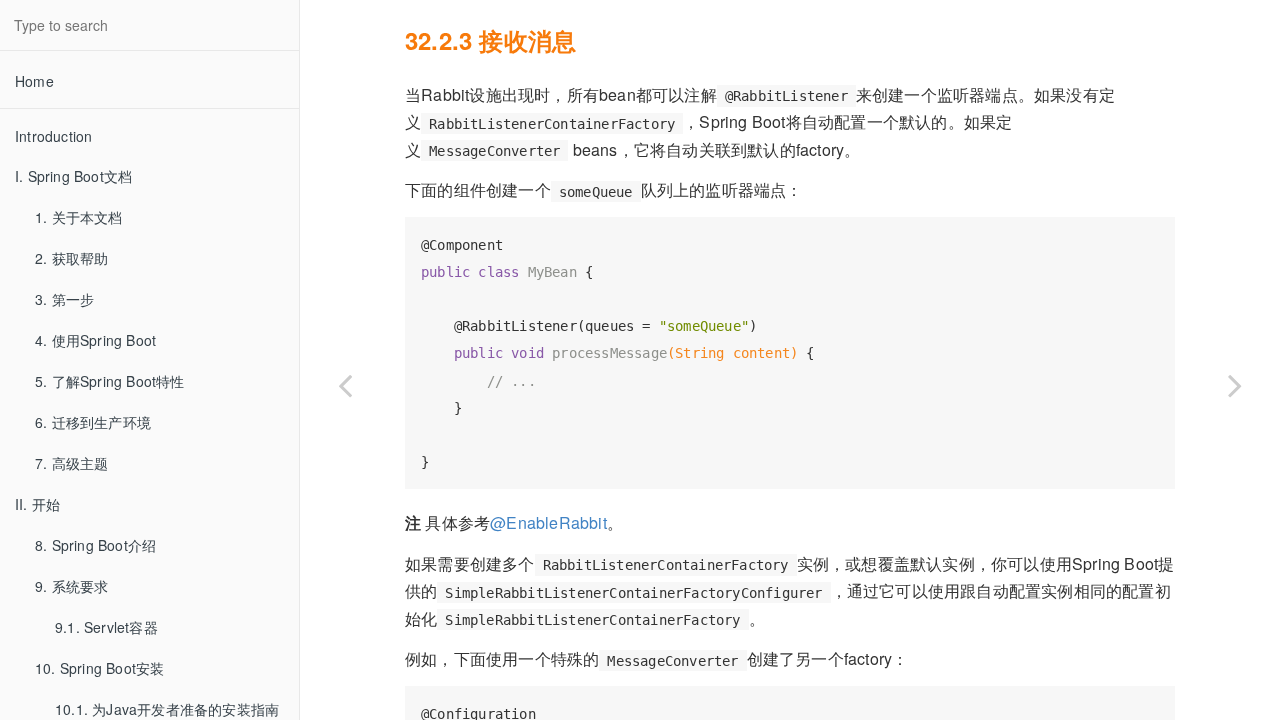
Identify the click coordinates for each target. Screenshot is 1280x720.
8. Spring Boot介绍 (95, 545)
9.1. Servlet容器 (106, 627)
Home (34, 81)
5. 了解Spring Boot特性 (110, 381)
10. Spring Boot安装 (99, 668)
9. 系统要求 (71, 586)
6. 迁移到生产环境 (93, 422)
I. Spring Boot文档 (73, 176)
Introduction (53, 136)
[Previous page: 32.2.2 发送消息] (345, 385)
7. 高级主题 (71, 463)
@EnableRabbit (548, 522)
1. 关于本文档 (79, 217)
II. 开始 (37, 504)
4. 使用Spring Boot (95, 340)
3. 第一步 (64, 299)
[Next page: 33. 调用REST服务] (1235, 385)
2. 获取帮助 (71, 258)
